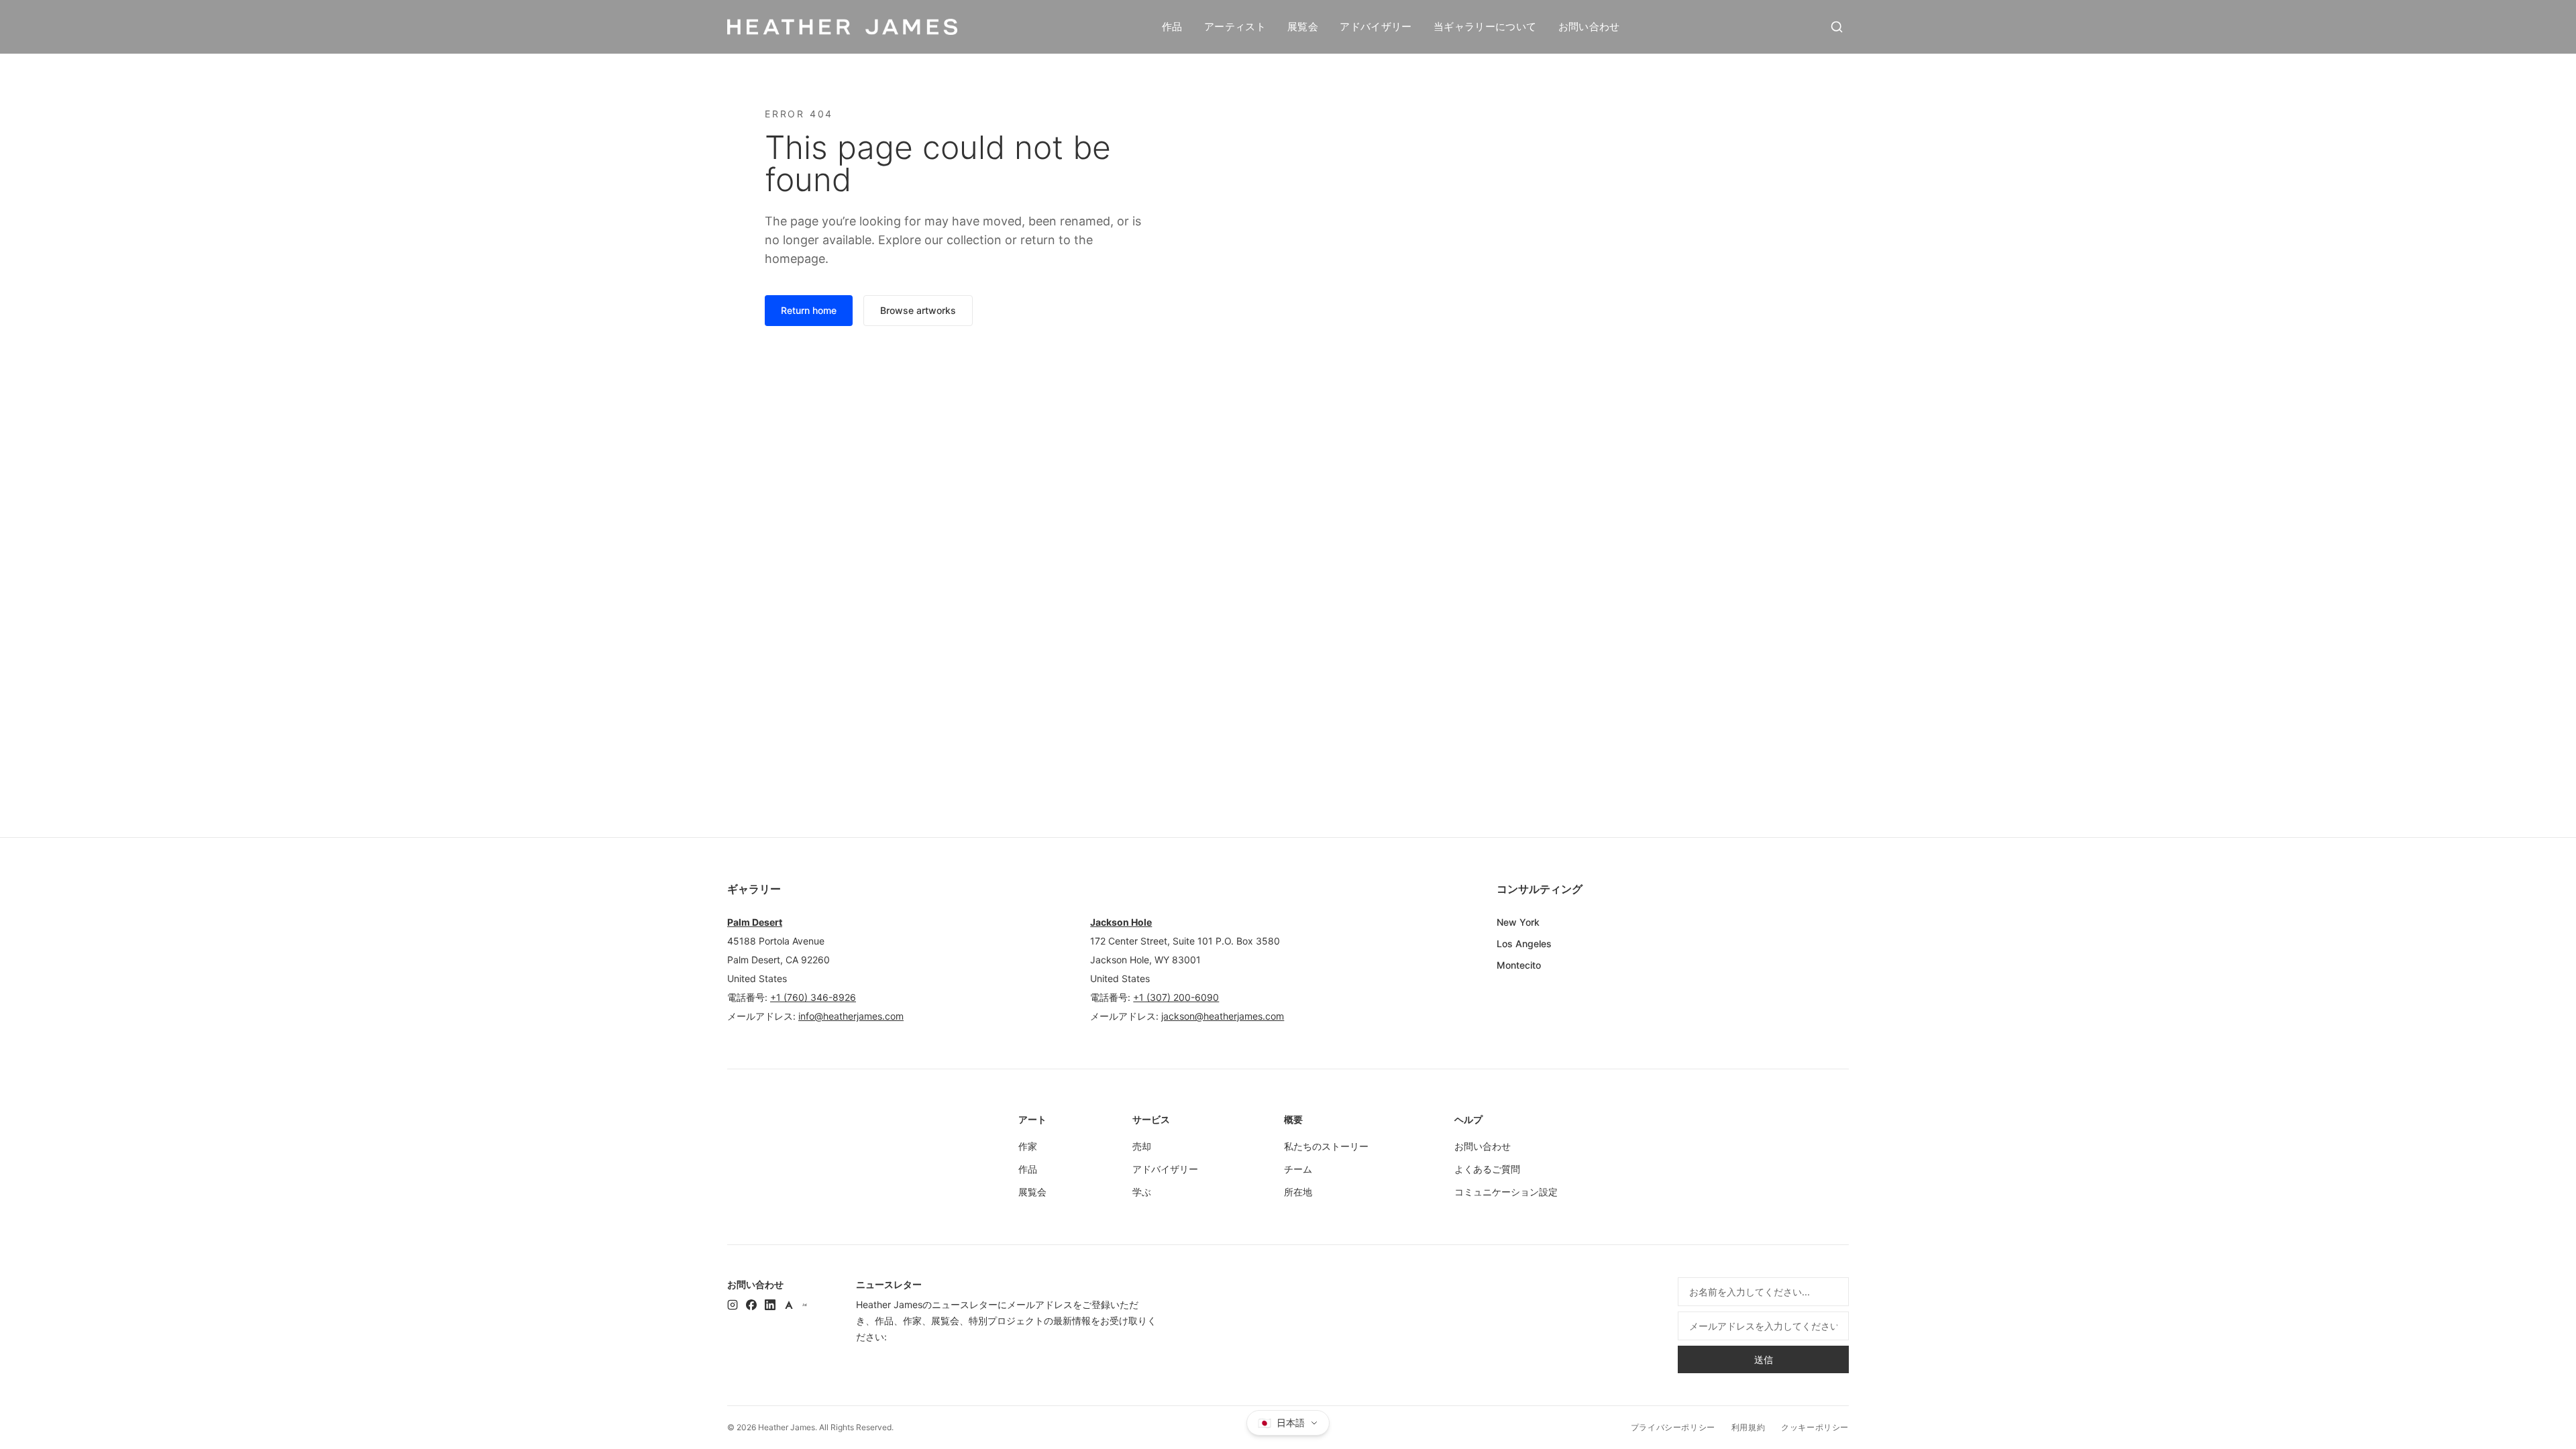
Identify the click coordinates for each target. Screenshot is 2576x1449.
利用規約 (1748, 1427)
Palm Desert (755, 922)
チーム (1298, 1169)
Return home (809, 310)
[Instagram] (733, 1305)
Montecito (1519, 965)
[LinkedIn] (770, 1305)
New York (1518, 922)
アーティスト (1235, 26)
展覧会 (1303, 26)
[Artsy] (789, 1305)
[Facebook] (751, 1305)
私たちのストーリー (1326, 1146)
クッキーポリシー (1815, 1427)
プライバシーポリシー (1673, 1427)
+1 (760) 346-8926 (813, 997)
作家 (1028, 1146)
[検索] (1837, 27)
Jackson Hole (1121, 922)
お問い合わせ (1589, 26)
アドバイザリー (1376, 26)
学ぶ (1142, 1192)
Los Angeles (1524, 944)
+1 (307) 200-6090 (1176, 997)
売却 (1142, 1146)
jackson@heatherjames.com (1223, 1016)
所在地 (1298, 1192)
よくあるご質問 (1487, 1169)
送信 (1764, 1359)
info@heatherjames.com (851, 1016)
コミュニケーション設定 (1506, 1192)
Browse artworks (918, 310)
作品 (1172, 26)
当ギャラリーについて (1485, 26)
